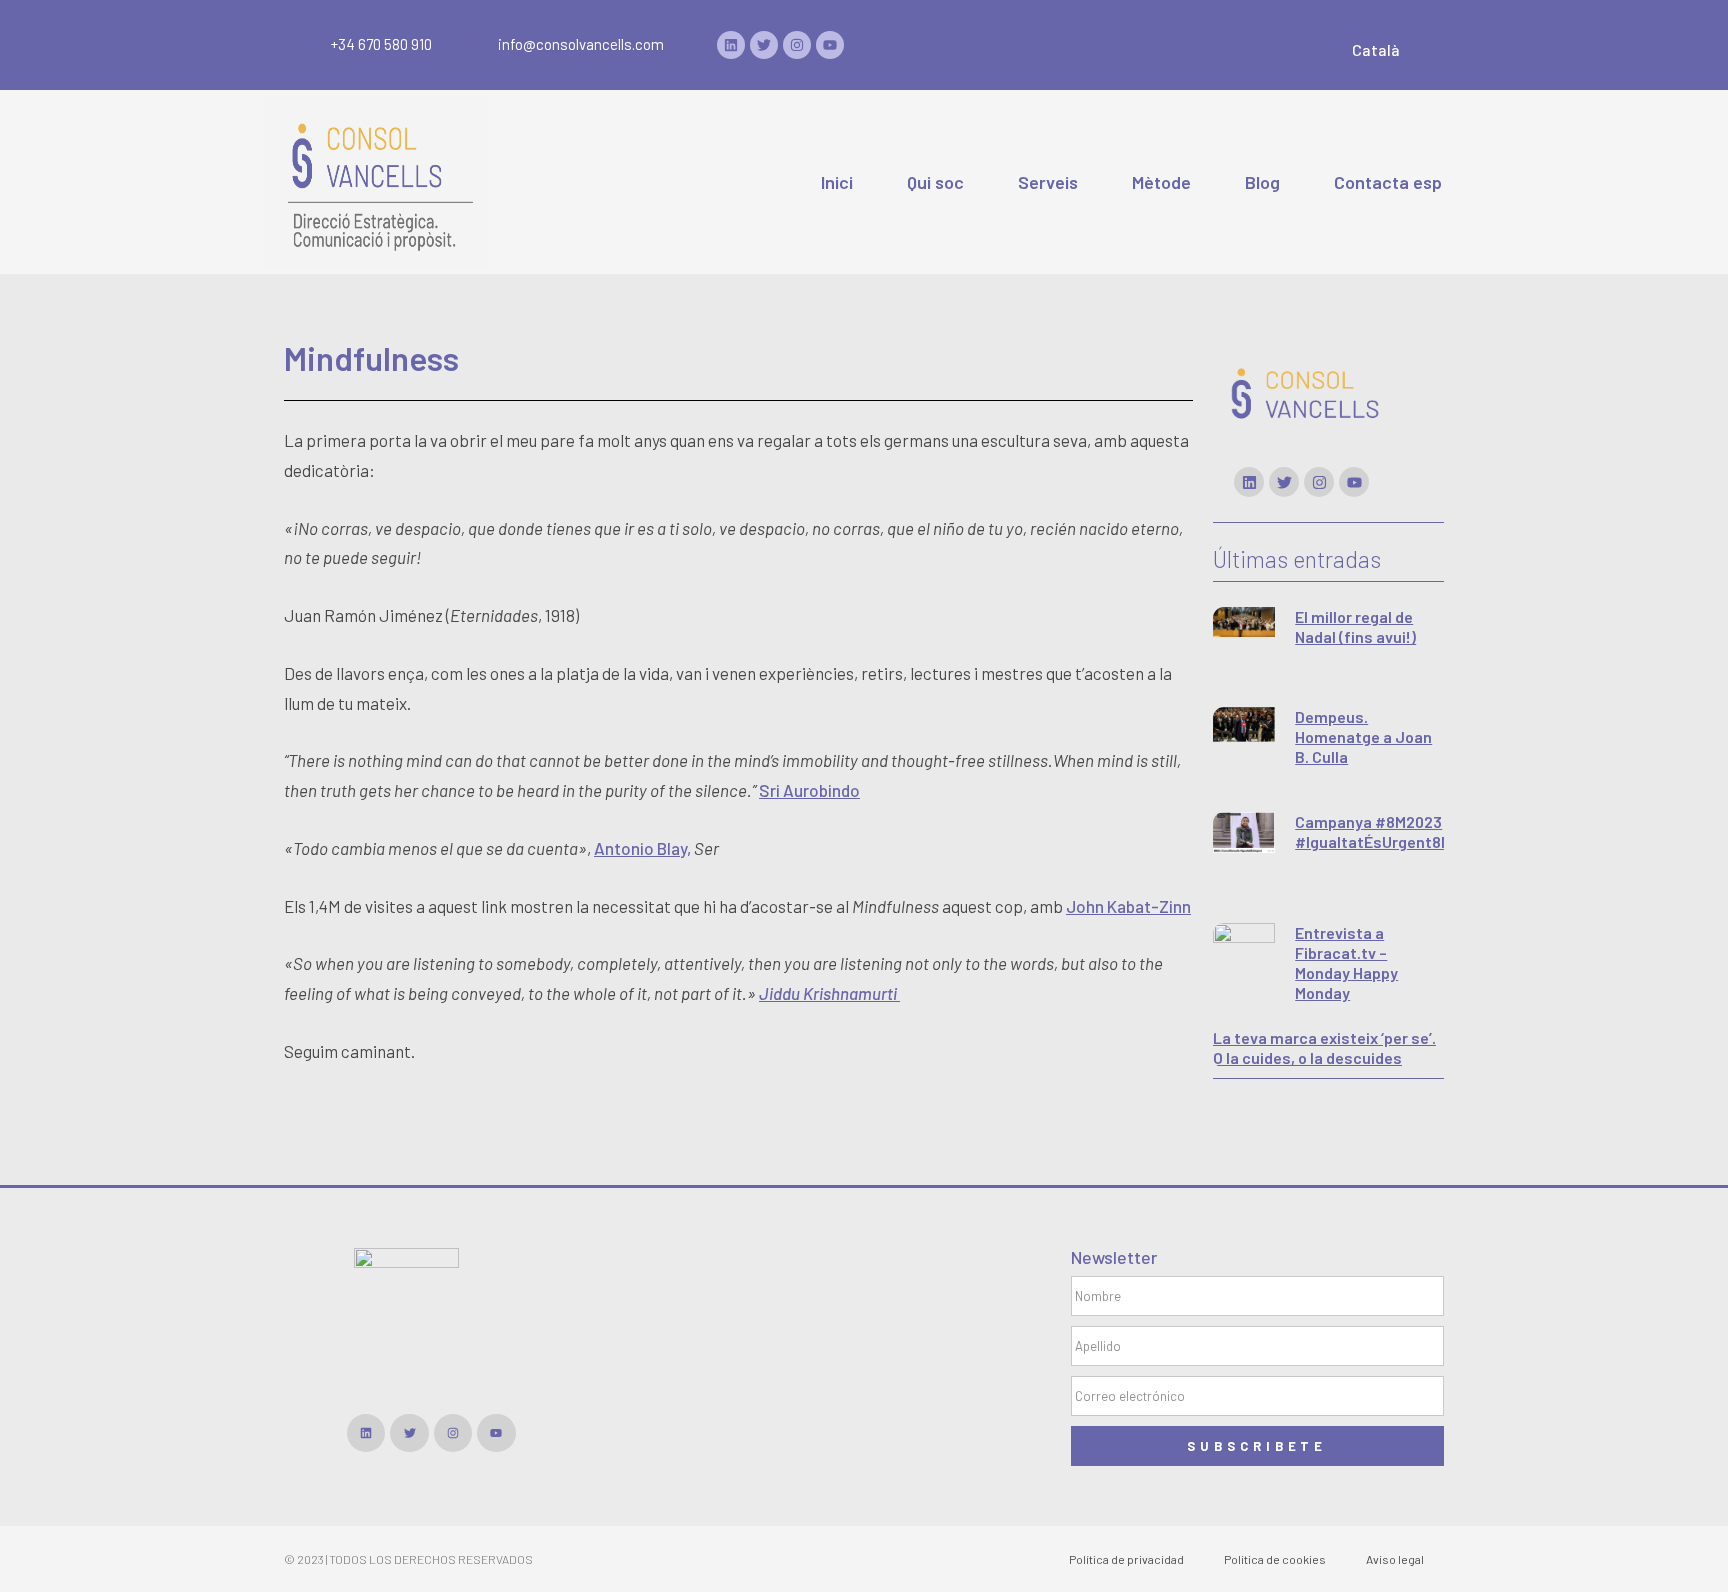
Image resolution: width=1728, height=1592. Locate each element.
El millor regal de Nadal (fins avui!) (1355, 626)
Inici (837, 182)
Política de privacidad (1126, 1559)
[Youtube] (830, 45)
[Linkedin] (731, 45)
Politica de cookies (1275, 1559)
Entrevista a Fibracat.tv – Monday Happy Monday (1346, 962)
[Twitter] (764, 45)
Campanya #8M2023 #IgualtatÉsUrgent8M (1373, 831)
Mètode (1161, 182)
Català (1376, 49)
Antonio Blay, (642, 848)
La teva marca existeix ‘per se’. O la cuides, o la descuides (1324, 1047)
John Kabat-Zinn (1128, 906)
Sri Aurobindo (809, 790)
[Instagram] (797, 45)
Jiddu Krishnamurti (829, 993)
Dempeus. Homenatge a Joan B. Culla (1363, 736)
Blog (1262, 182)
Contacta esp (1388, 182)
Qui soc (935, 182)
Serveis (1048, 182)
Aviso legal (1395, 1559)
